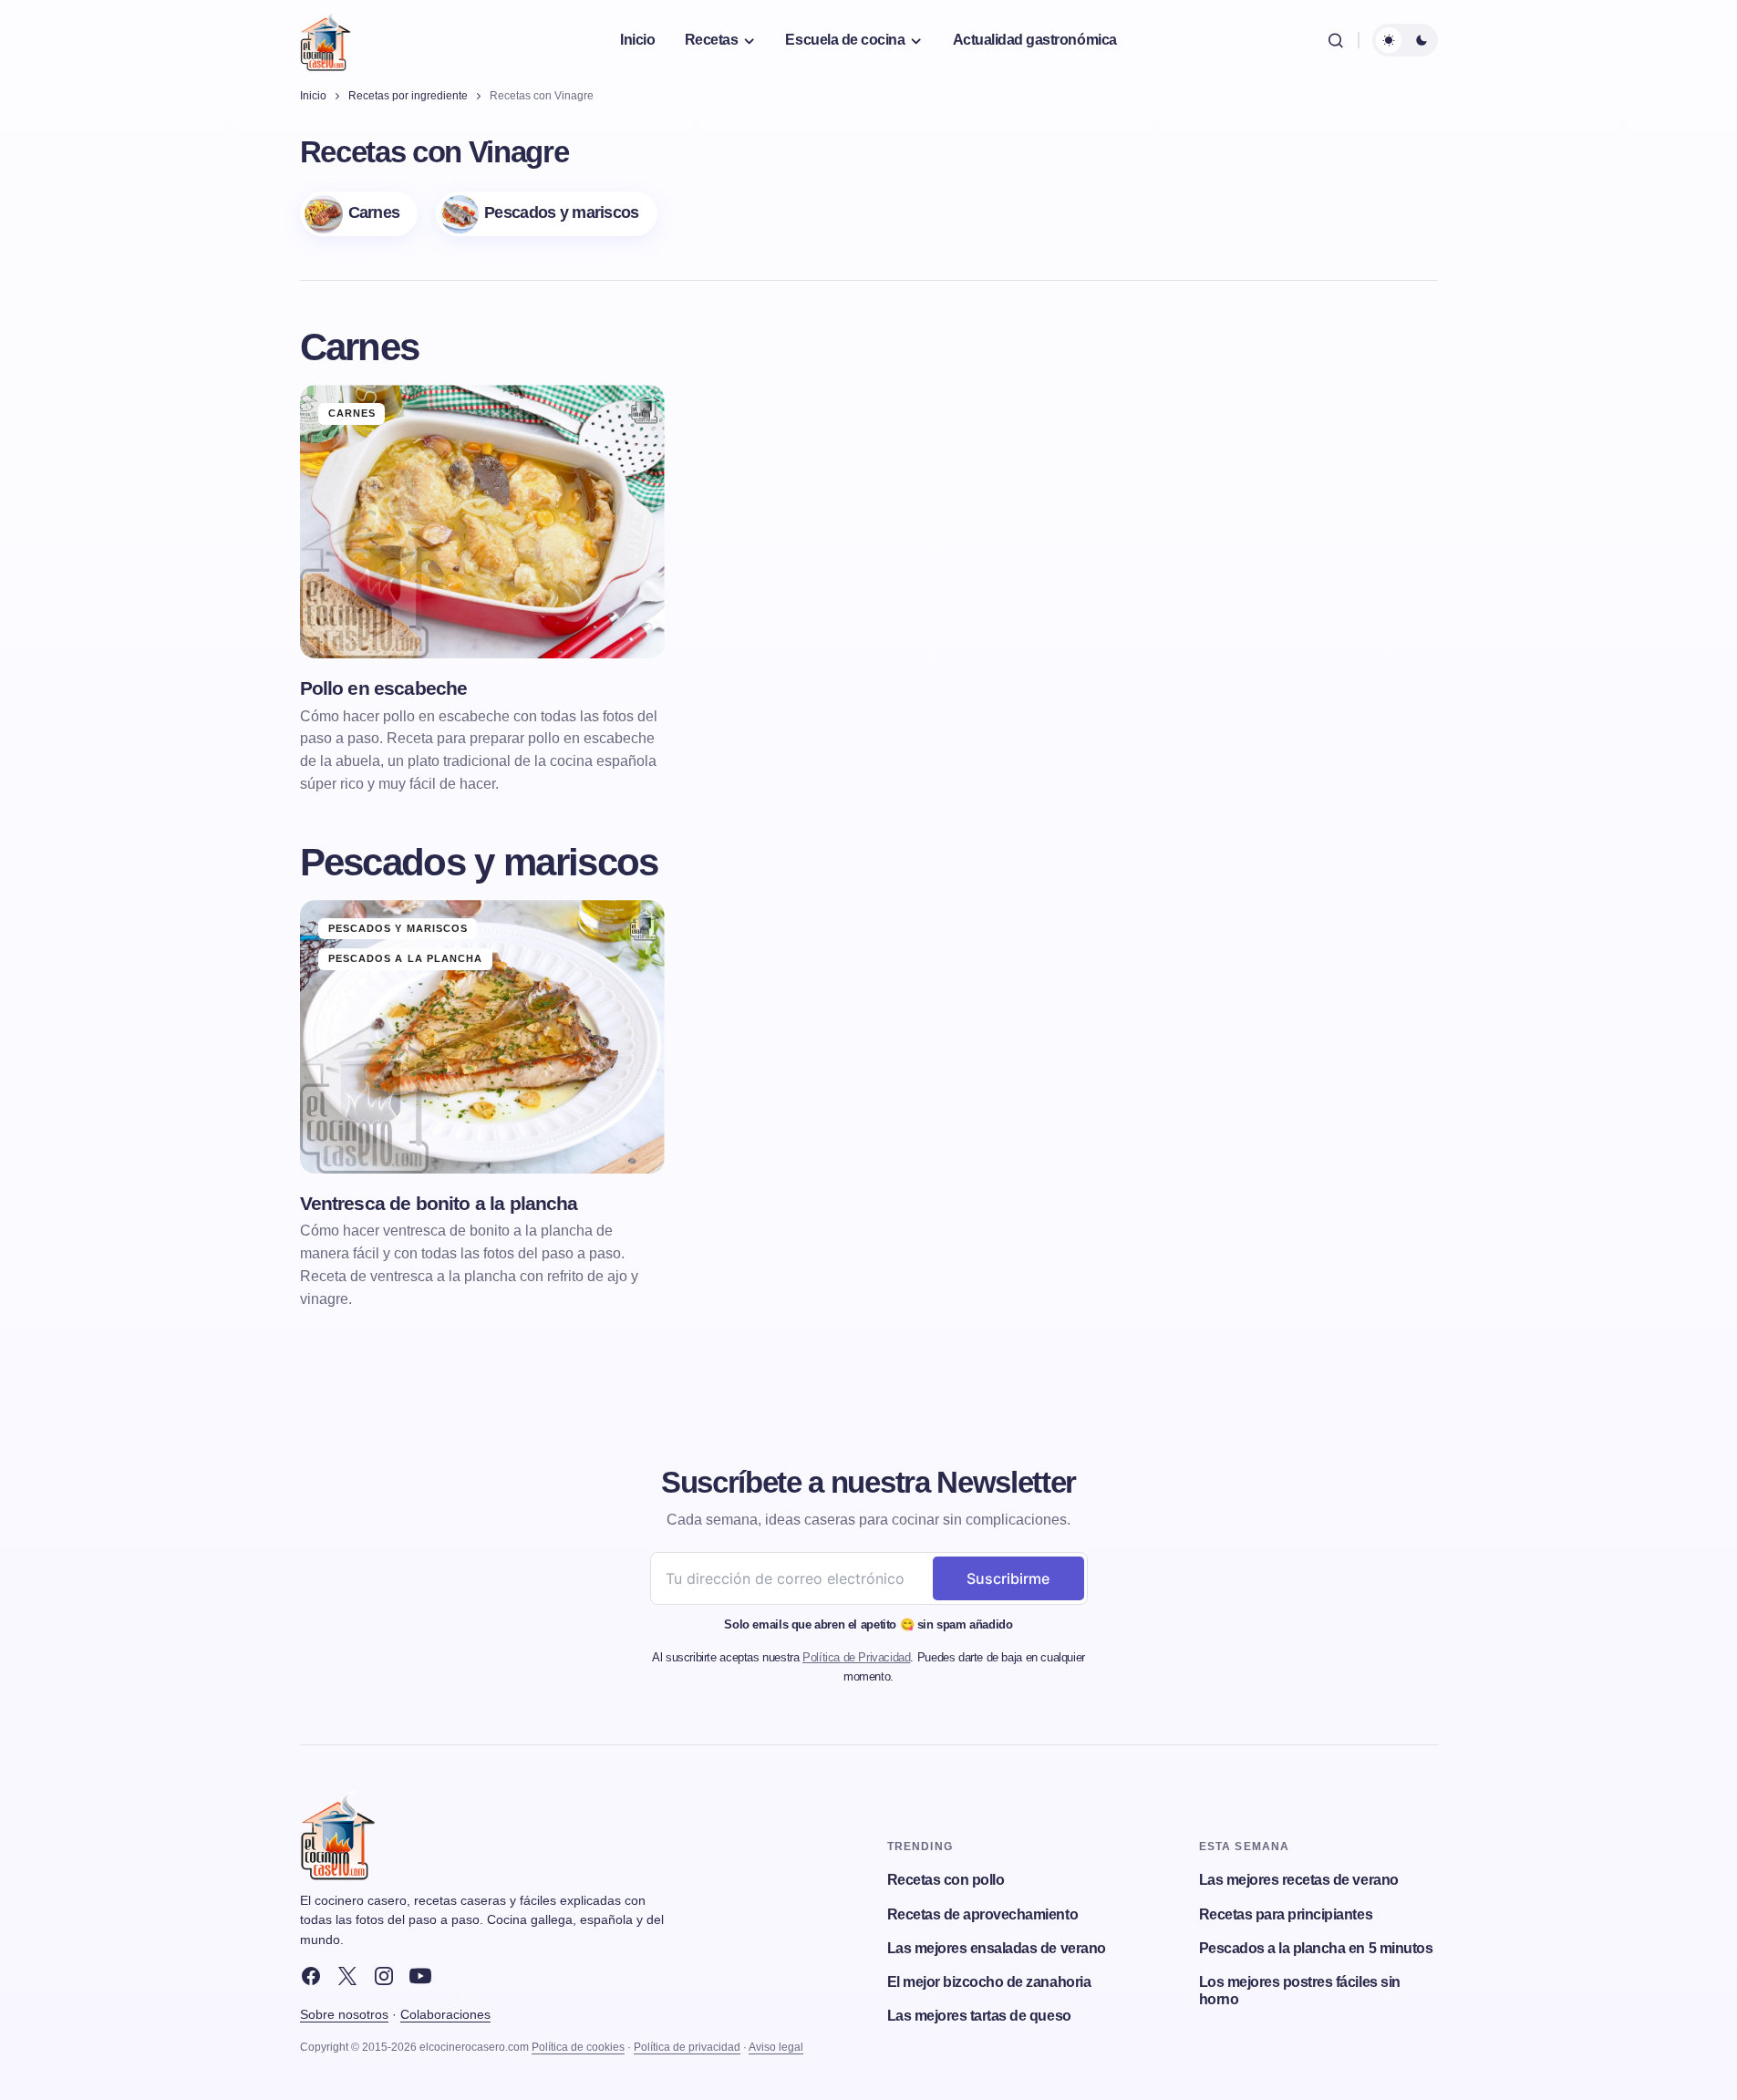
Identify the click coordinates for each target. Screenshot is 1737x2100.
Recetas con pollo (946, 1880)
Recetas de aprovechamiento (983, 1914)
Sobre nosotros (344, 2014)
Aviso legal (776, 2047)
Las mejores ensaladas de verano (997, 1948)
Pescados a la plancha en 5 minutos (1316, 1948)
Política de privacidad (687, 2047)
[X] (347, 1976)
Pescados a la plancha (406, 958)
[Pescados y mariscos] (546, 214)
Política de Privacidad (856, 1657)
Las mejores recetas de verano (1299, 1880)
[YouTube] (420, 1976)
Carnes (352, 413)
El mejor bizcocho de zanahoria (989, 1982)
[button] (1336, 40)
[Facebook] (311, 1976)
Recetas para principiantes (1286, 1914)
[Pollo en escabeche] (482, 522)
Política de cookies (578, 2047)
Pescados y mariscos (398, 928)
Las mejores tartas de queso (979, 2016)
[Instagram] (384, 1976)
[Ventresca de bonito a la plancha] (482, 1037)
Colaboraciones (445, 2014)
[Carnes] (359, 214)
